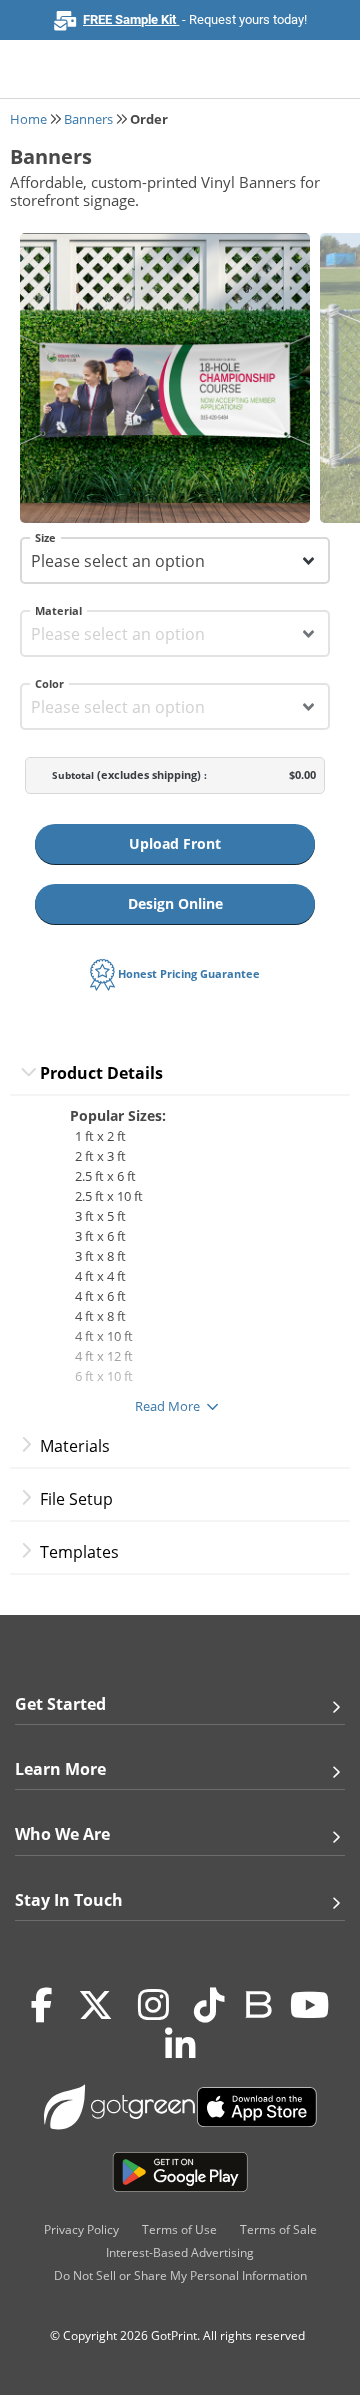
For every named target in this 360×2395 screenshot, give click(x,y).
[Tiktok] (209, 2006)
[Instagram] (153, 2006)
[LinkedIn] (180, 2046)
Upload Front (175, 843)
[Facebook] (42, 2006)
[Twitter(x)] (95, 2006)
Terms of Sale (278, 2229)
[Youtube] (309, 2006)
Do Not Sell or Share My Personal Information (180, 2275)
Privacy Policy (81, 2229)
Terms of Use (179, 2229)
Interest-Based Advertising (180, 2252)
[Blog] (257, 2003)
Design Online (175, 903)
